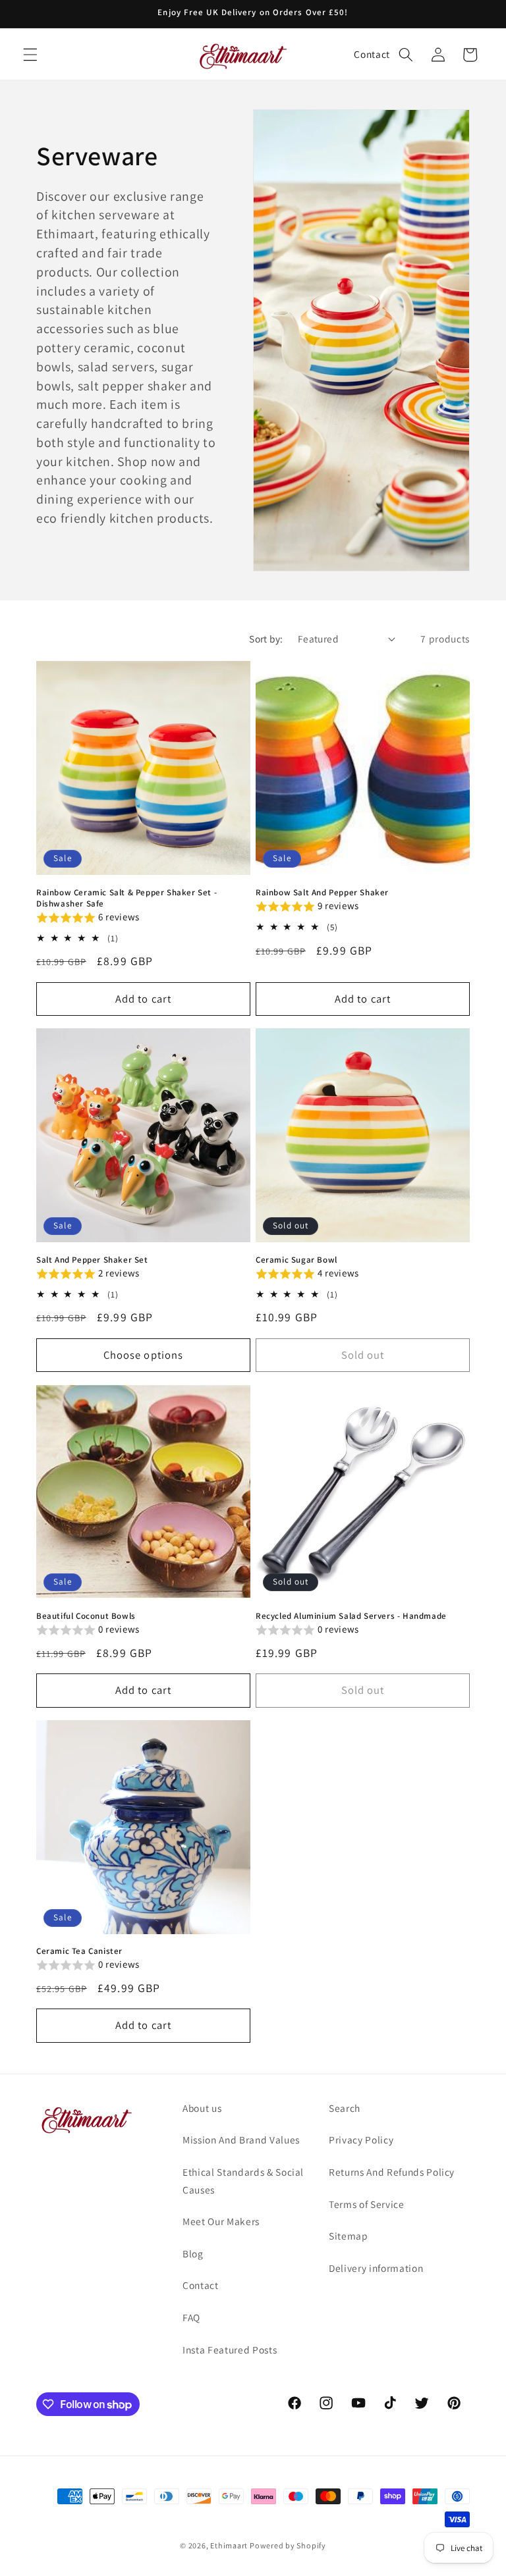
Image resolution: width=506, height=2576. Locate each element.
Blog (193, 2253)
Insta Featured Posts (230, 2350)
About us (202, 2108)
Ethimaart (230, 2545)
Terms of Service (367, 2204)
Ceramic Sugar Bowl (296, 1260)
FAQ (191, 2317)
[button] (30, 55)
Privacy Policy (361, 2140)
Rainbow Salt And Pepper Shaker (322, 893)
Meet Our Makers (221, 2221)
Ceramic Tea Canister (79, 1951)
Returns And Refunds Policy (392, 2172)
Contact (372, 54)
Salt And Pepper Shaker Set (92, 1260)
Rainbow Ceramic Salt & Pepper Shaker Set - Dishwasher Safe (126, 898)
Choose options (143, 1355)
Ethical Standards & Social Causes (243, 2181)
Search (345, 2108)
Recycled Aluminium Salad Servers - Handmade (351, 1616)
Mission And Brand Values (241, 2140)
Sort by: (266, 639)
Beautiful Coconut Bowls (86, 1616)
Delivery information (376, 2268)
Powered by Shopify (288, 2545)
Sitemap (349, 2236)
